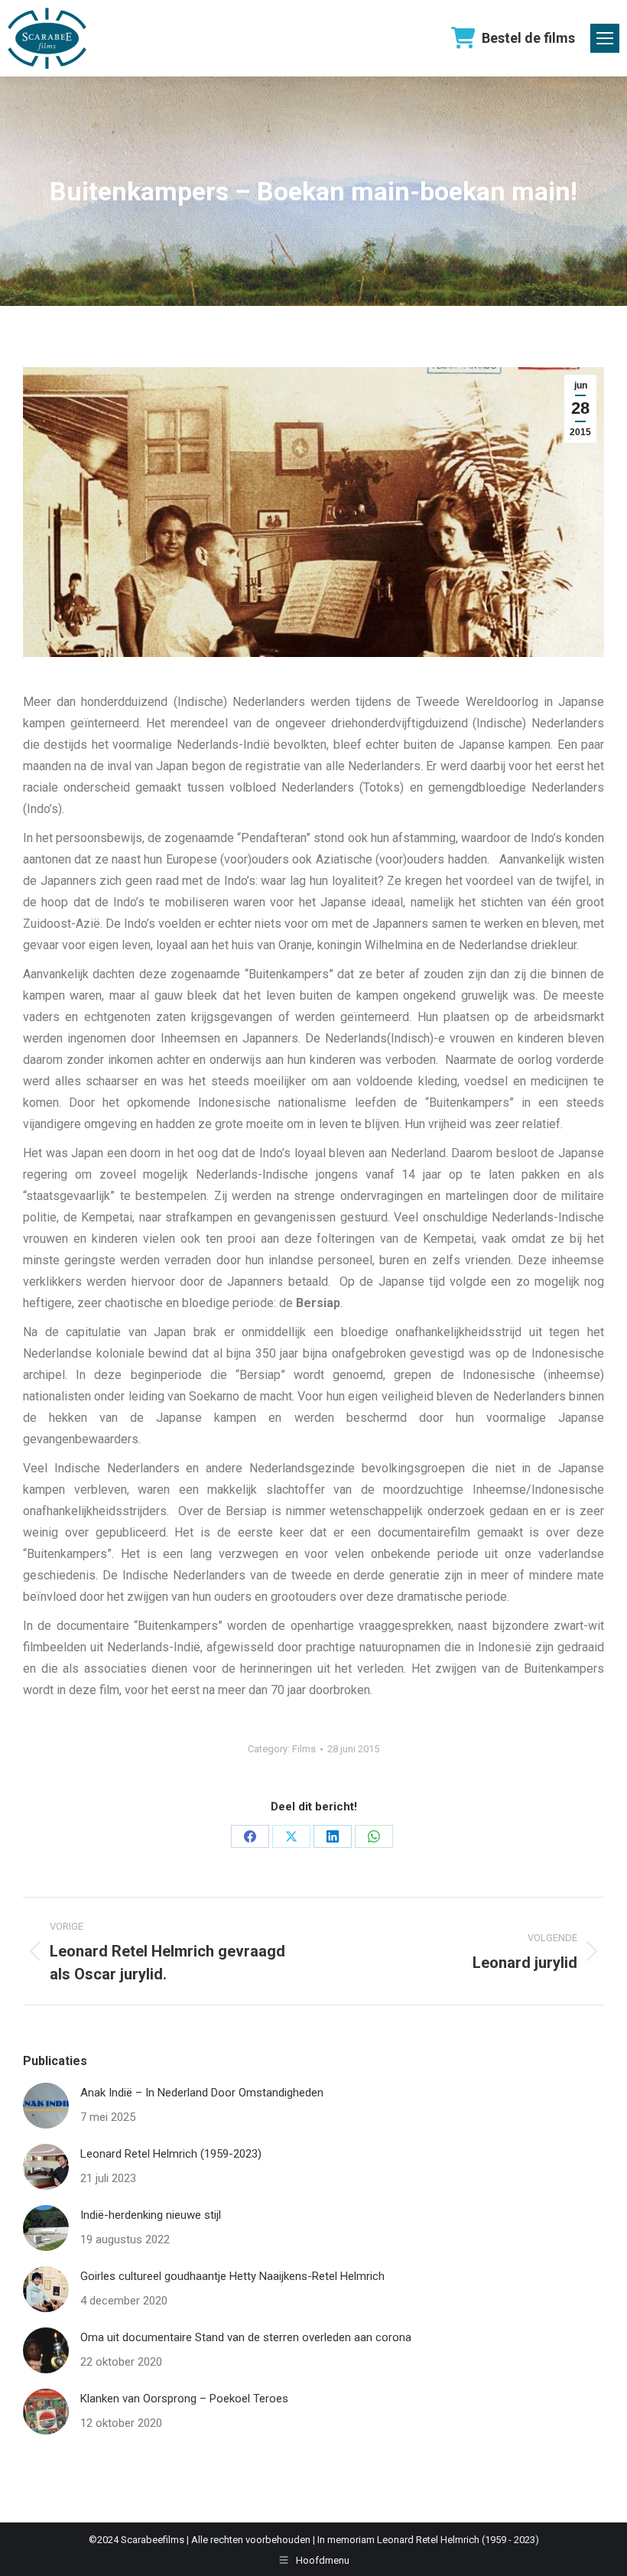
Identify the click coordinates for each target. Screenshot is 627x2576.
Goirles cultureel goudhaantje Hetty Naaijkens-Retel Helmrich (232, 2276)
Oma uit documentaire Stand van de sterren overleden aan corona (246, 2337)
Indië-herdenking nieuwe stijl (151, 2215)
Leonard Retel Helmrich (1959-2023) (171, 2154)
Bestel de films (528, 38)
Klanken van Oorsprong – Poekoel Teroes (184, 2399)
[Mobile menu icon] (605, 38)
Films (304, 1749)
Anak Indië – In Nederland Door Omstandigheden (202, 2093)
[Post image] (46, 2106)
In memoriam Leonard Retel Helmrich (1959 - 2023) (428, 2540)
